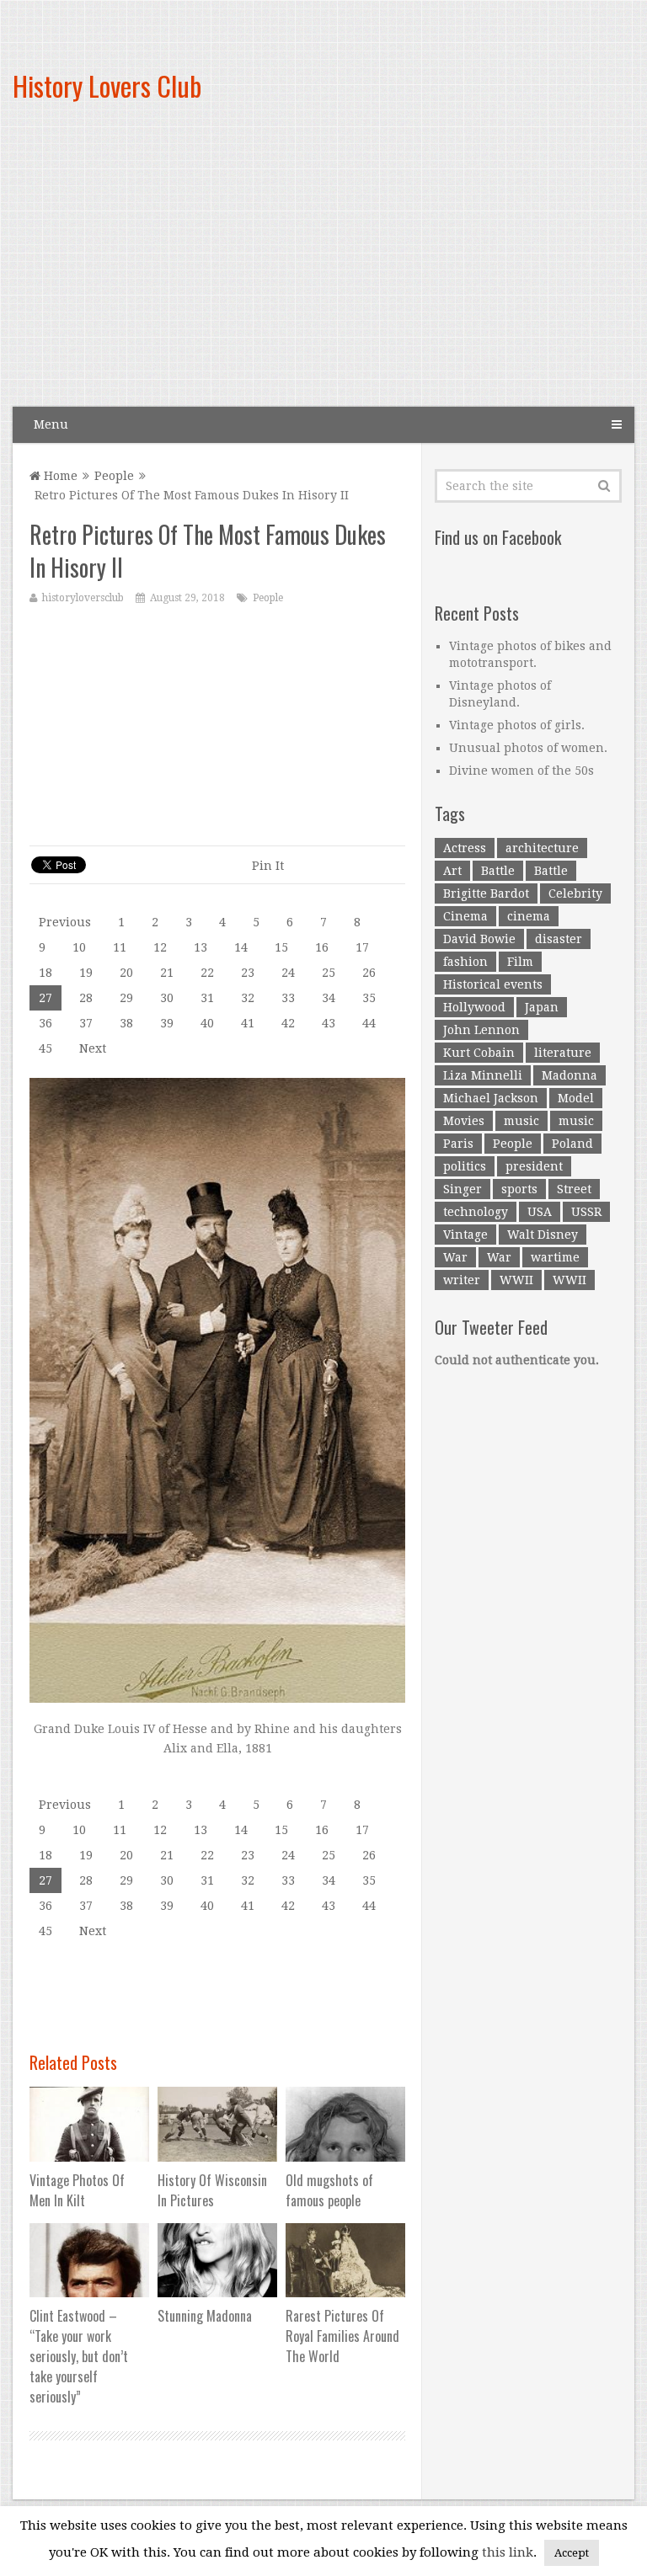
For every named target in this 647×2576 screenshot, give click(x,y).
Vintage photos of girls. (517, 725)
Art (452, 871)
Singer (463, 1189)
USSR (586, 1212)
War (455, 1257)
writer (462, 1280)
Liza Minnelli (483, 1075)
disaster (559, 939)
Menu (51, 424)
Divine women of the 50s (521, 771)
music (521, 1121)
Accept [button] (572, 2553)
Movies (464, 1121)
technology (476, 1212)
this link (508, 2552)
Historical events (493, 984)
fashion (465, 962)
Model (576, 1098)
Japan (542, 1007)
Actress (465, 848)
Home (59, 476)
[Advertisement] (423, 269)
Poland (572, 1144)
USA (540, 1212)
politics (465, 1166)
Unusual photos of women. (528, 748)
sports (519, 1189)
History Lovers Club (107, 85)
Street (574, 1189)
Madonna (569, 1075)
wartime (555, 1257)
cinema (529, 916)
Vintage (465, 1235)
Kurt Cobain (479, 1053)
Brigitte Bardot (486, 893)
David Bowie (479, 939)
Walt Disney (543, 1235)
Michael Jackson (491, 1098)
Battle (498, 871)
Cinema (465, 916)
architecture (542, 848)
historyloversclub (83, 598)
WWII (516, 1280)
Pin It (268, 866)
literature (563, 1053)
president (534, 1166)
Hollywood (474, 1007)
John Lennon (481, 1030)
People (114, 476)
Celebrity (575, 893)
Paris (458, 1144)
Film (520, 962)
